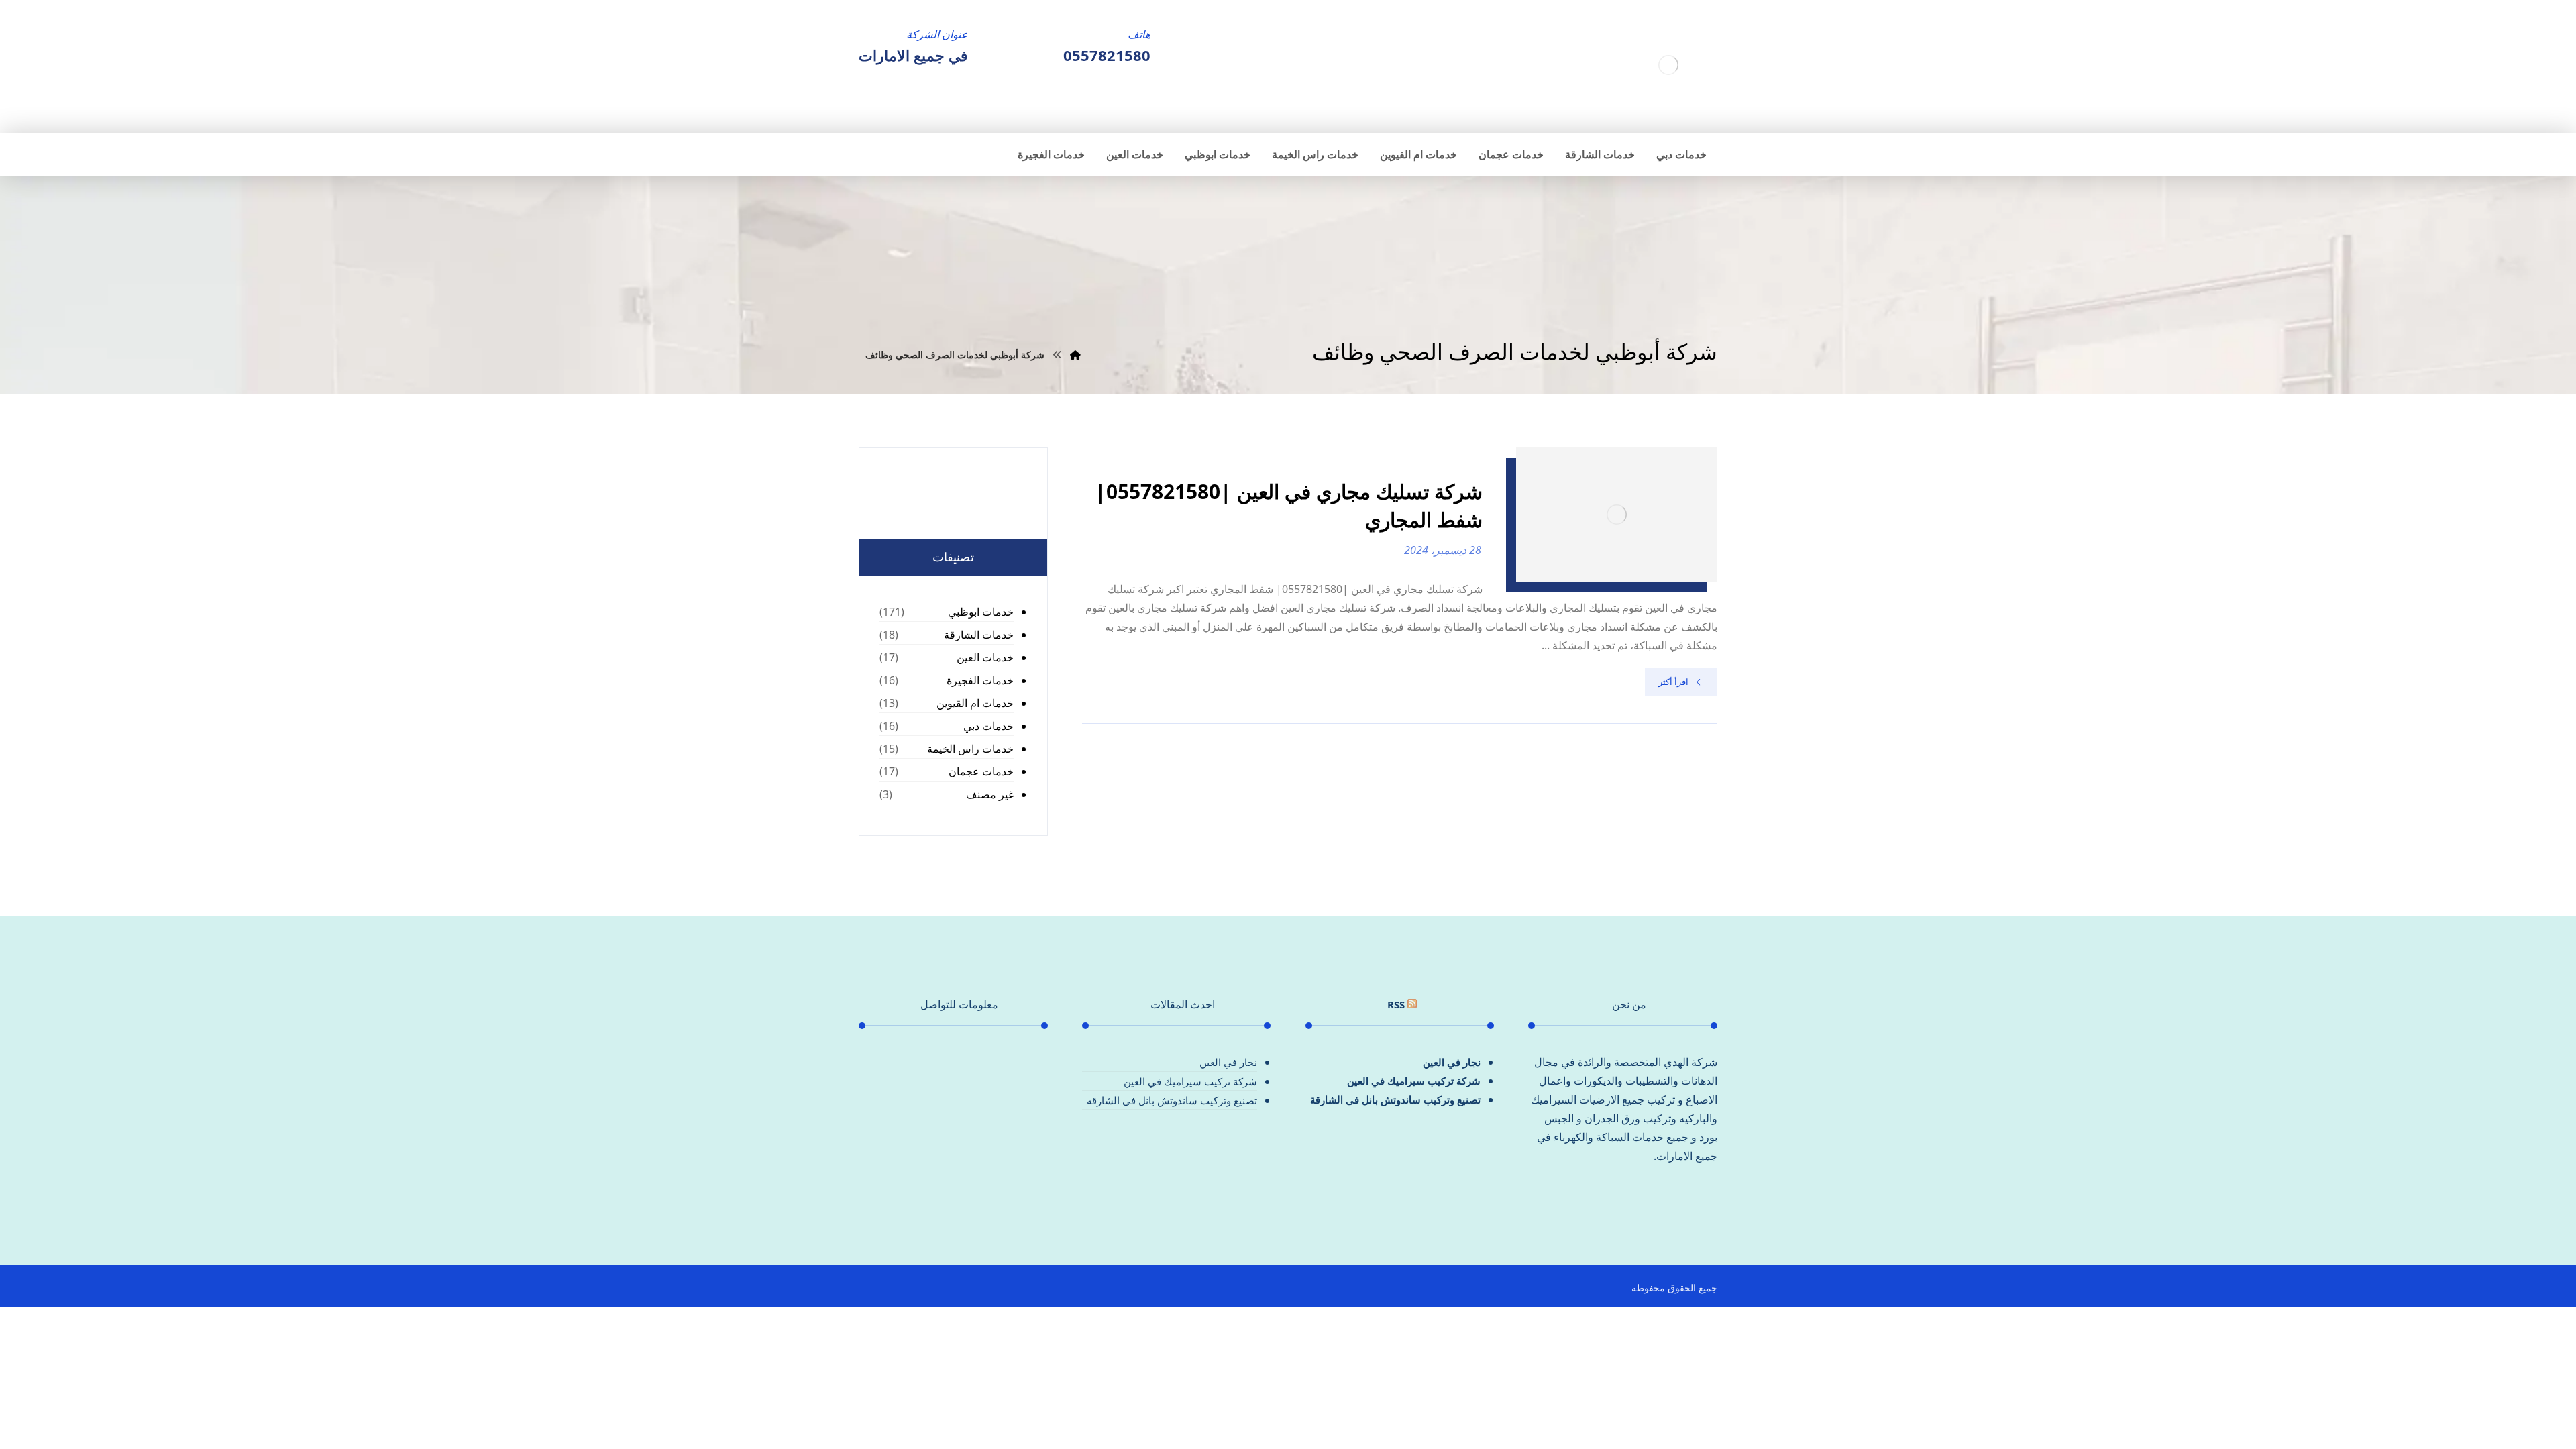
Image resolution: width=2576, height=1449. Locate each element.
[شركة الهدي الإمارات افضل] (1668, 65)
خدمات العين (985, 657)
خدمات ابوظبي (981, 612)
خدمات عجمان (981, 771)
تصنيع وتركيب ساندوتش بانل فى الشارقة (1395, 1099)
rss (1396, 1004)
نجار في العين (1452, 1062)
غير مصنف (990, 794)
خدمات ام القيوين (975, 703)
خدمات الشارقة (979, 635)
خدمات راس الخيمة (970, 749)
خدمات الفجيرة (980, 680)
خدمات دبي (988, 726)
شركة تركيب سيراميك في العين (1414, 1081)
